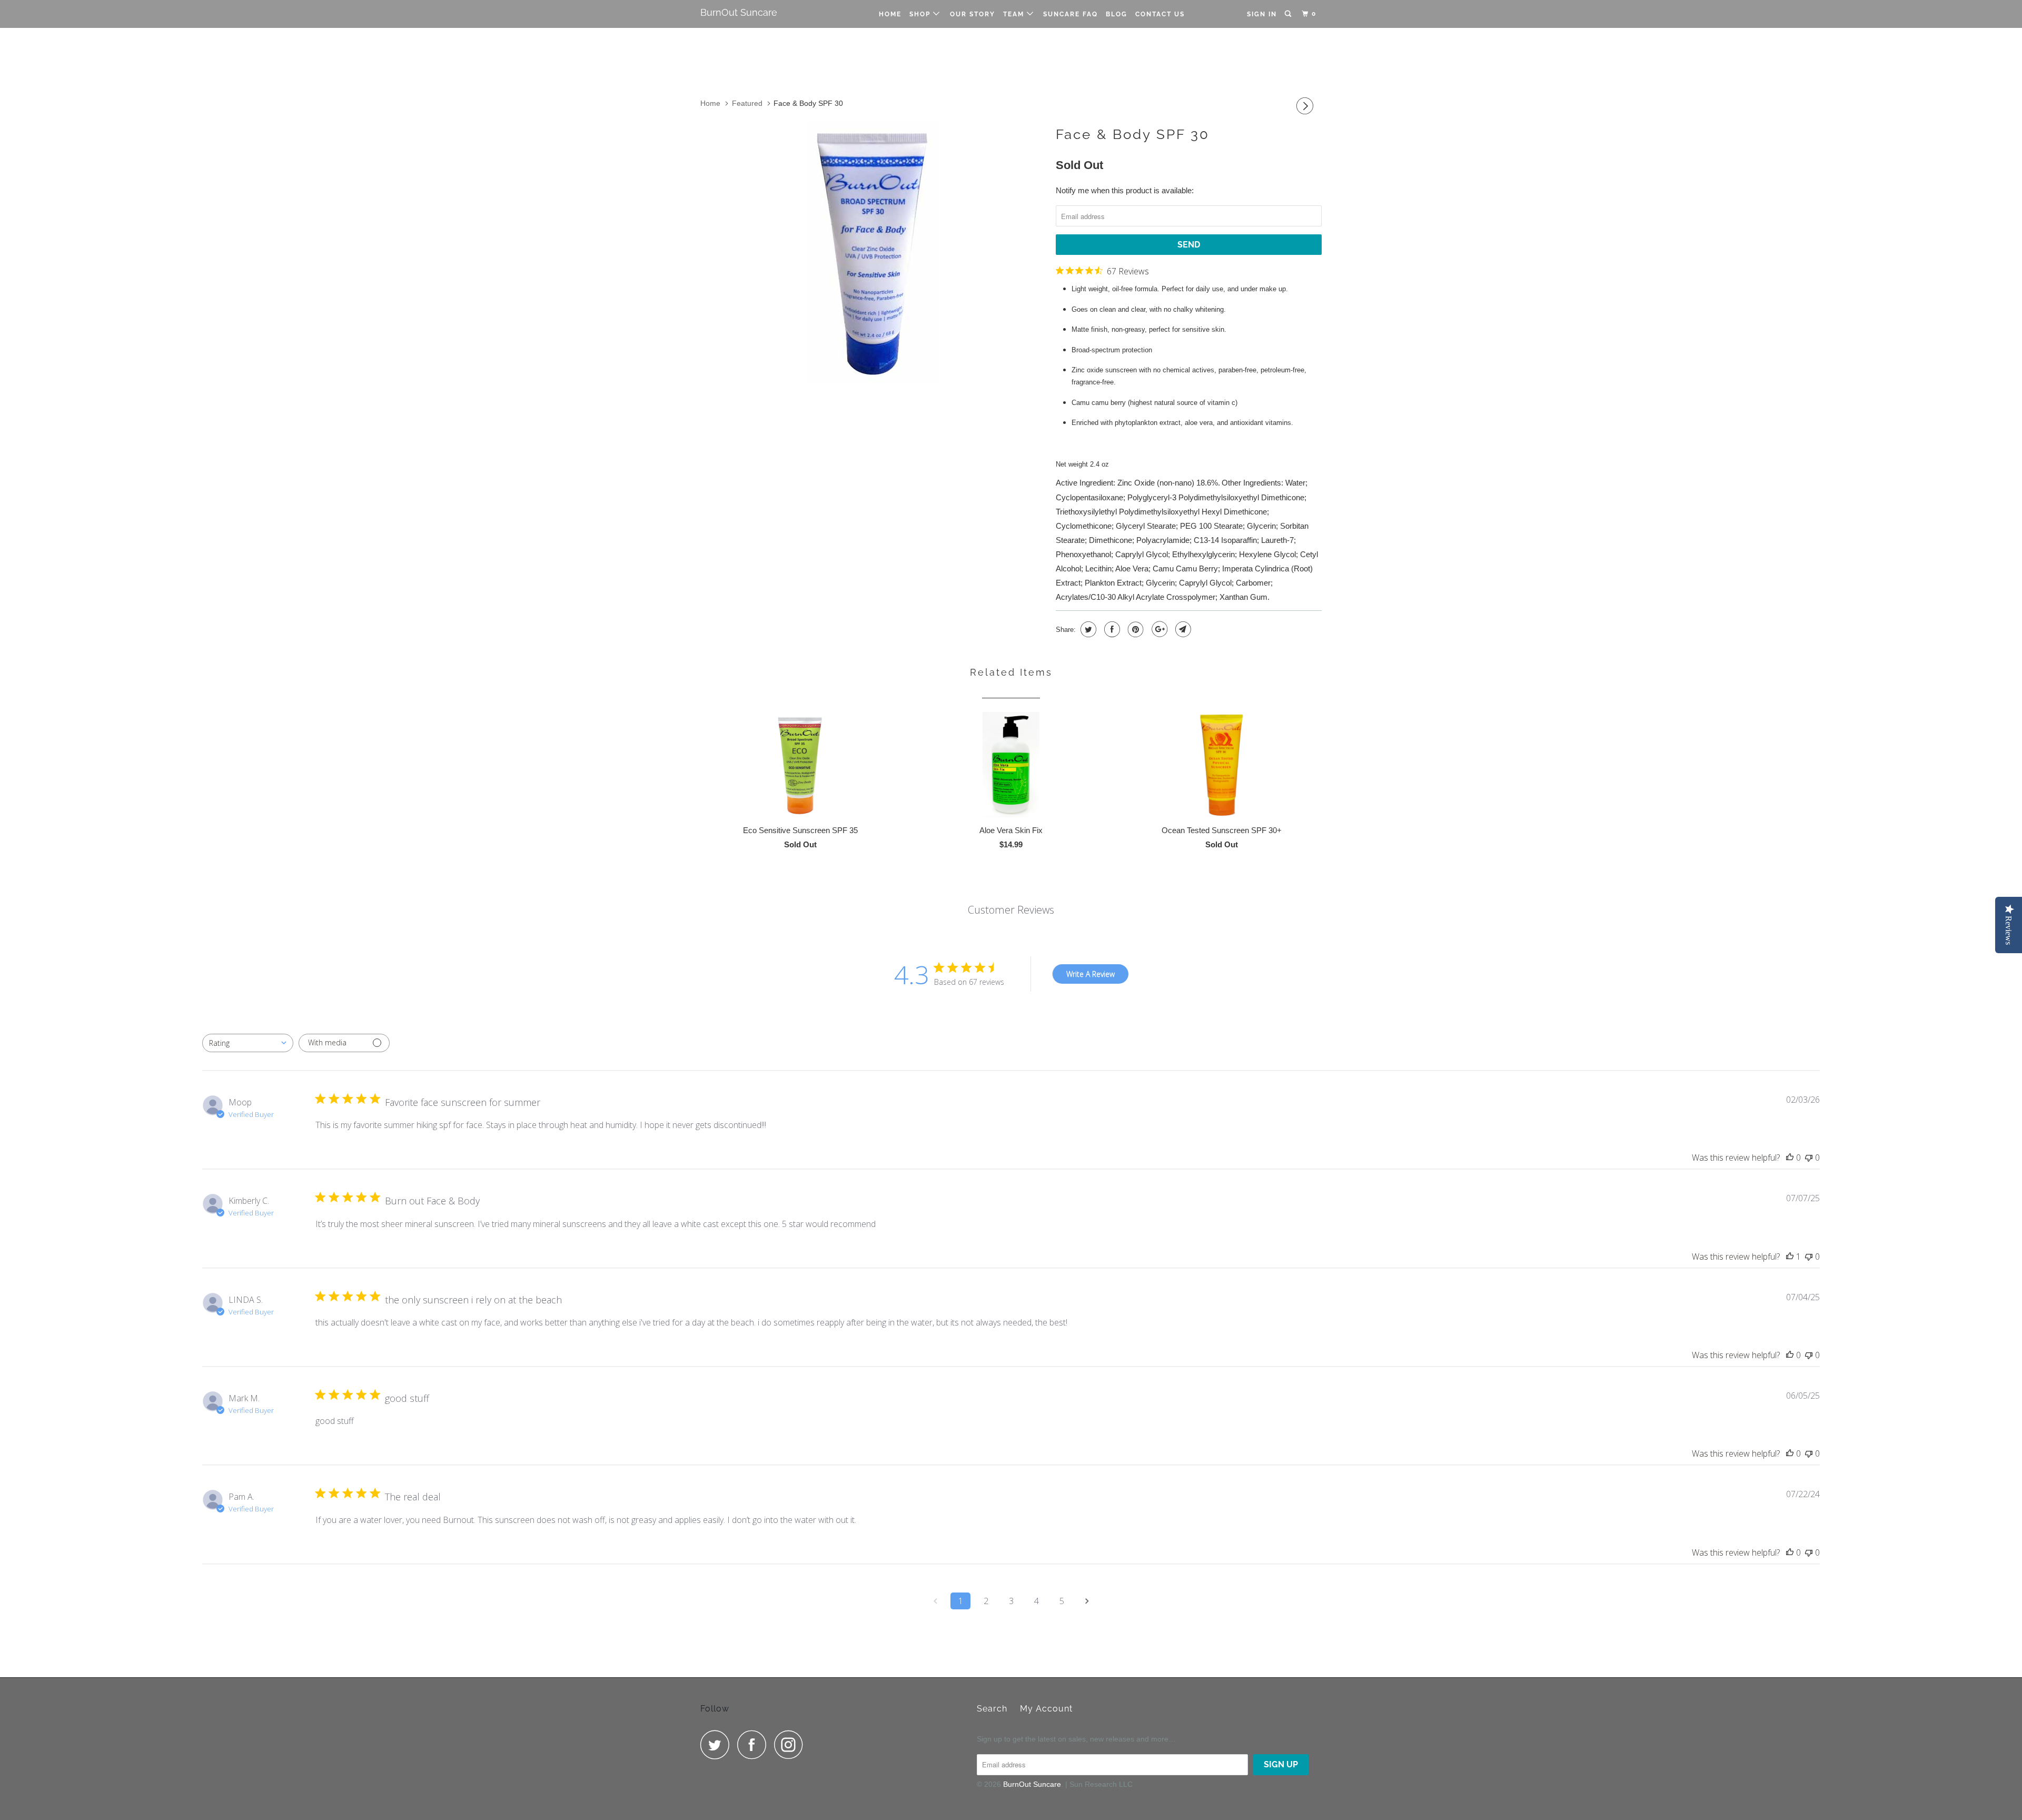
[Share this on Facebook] (1111, 629)
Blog (1117, 14)
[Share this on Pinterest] (1134, 629)
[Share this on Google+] (1158, 629)
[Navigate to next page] (1087, 1601)
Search (992, 1709)
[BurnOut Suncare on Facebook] (755, 1744)
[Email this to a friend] (1182, 629)
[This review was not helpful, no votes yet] (1809, 1158)
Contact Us (1160, 14)
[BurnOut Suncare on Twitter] (718, 1744)
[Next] (1306, 106)
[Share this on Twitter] (1087, 629)
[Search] (1289, 14)
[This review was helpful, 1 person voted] (1790, 1257)
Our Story (973, 14)
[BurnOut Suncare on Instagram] (791, 1744)
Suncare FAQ (1071, 14)
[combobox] (248, 1043)
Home (890, 14)
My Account (1046, 1709)
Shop (921, 14)
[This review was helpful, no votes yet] (1790, 1158)
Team (1015, 14)
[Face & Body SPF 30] (873, 252)
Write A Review (1091, 974)
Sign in (1262, 14)
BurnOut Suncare (739, 12)
